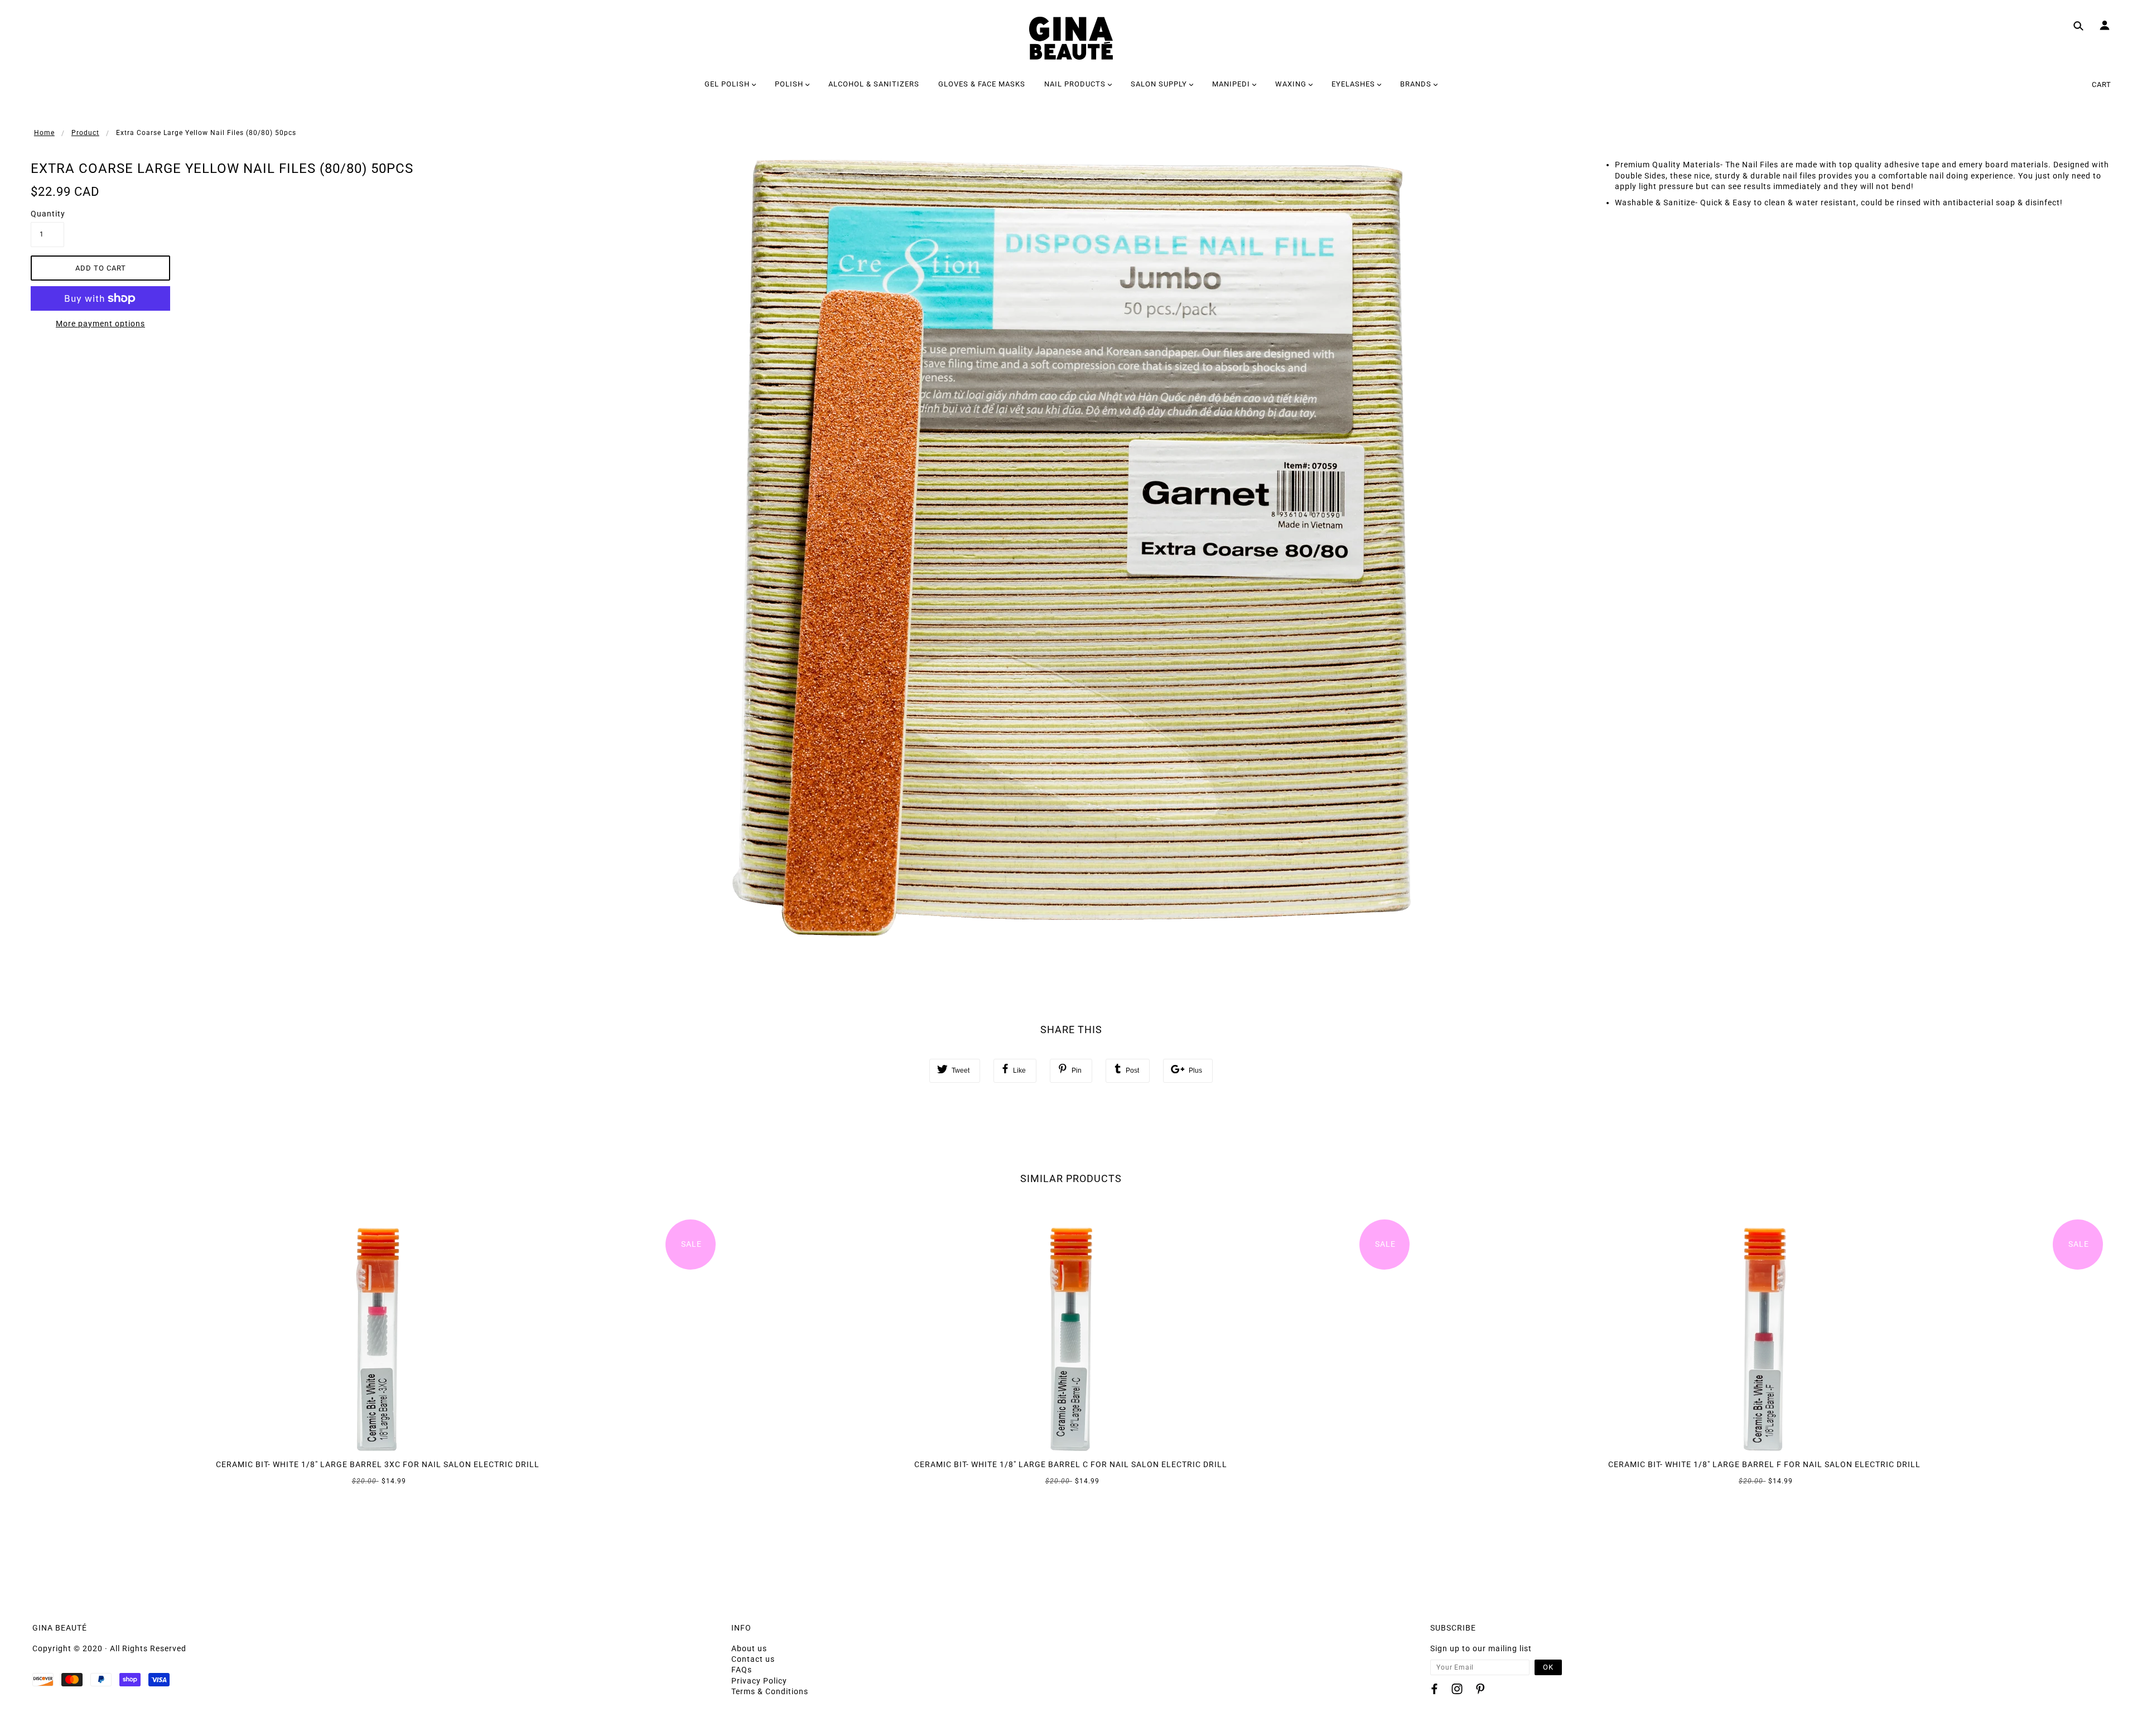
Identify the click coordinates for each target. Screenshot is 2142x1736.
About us (749, 1648)
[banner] (1071, 38)
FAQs (742, 1670)
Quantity (47, 214)
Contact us (753, 1659)
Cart (2102, 85)
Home (44, 133)
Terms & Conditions (770, 1691)
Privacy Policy (759, 1681)
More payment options (100, 324)
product (85, 133)
